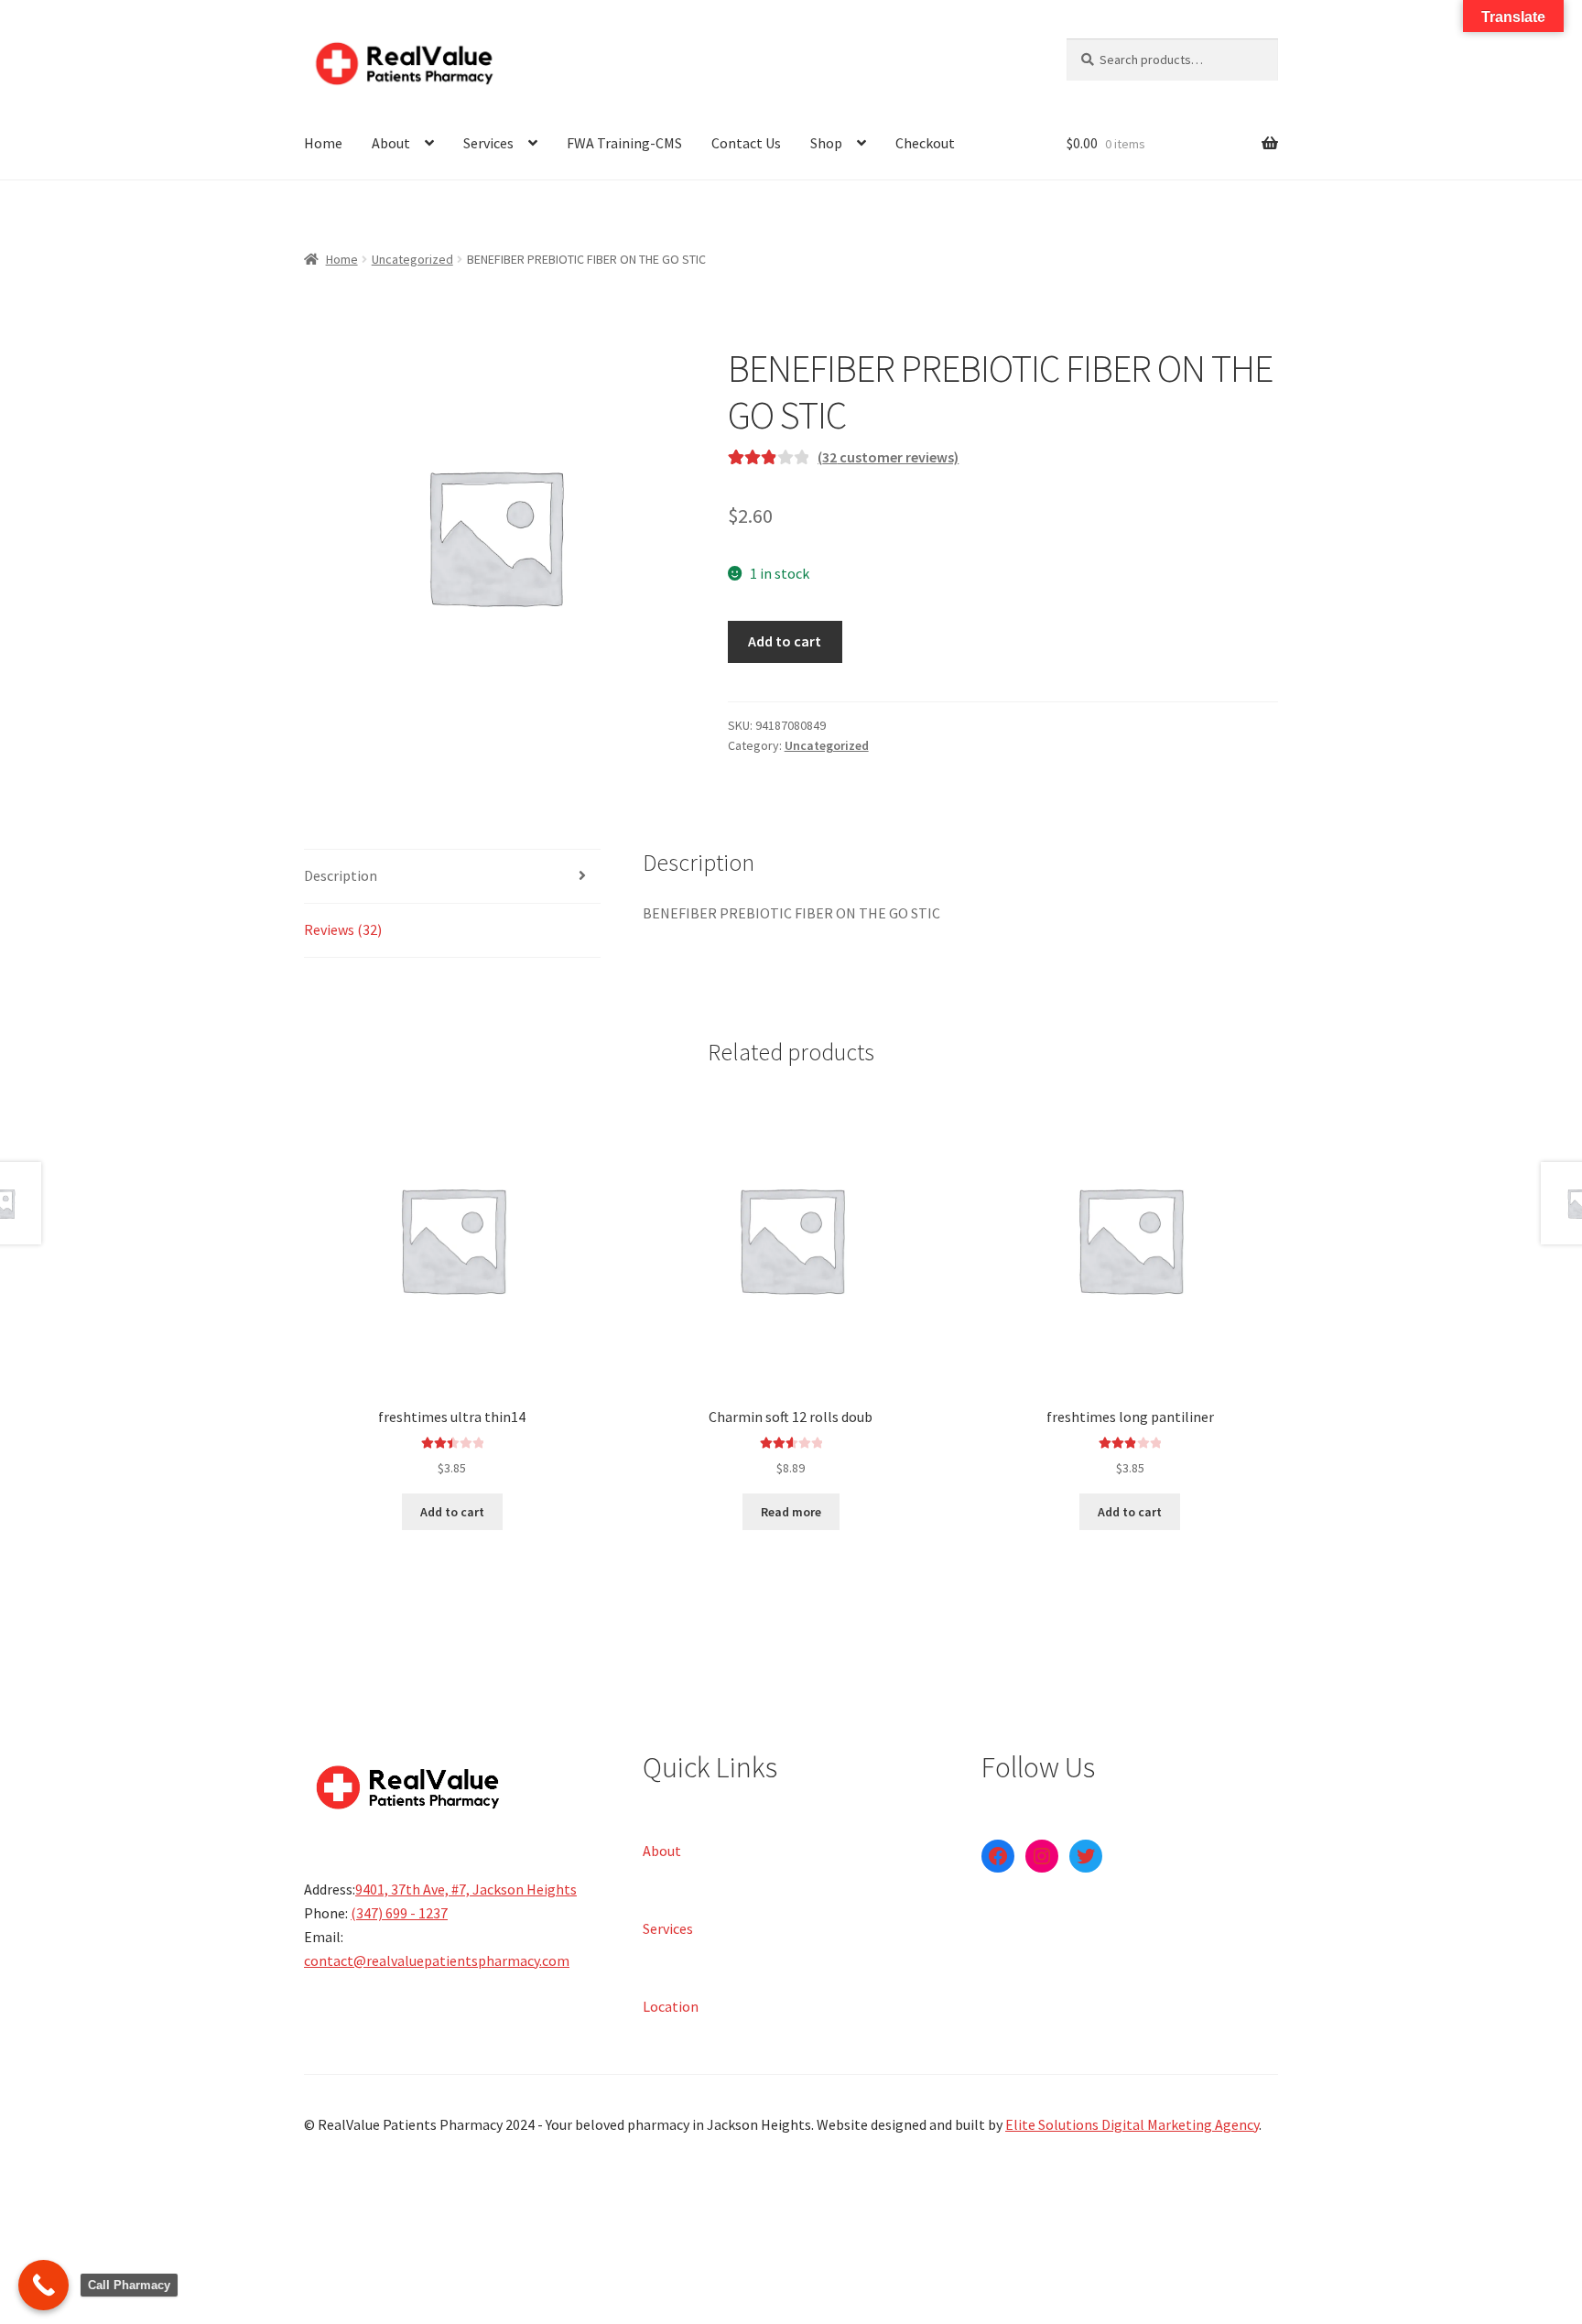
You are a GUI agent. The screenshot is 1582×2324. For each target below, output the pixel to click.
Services (488, 143)
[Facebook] (998, 1856)
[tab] (452, 877)
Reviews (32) (343, 929)
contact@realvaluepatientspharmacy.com (437, 1960)
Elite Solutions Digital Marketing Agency (1132, 2124)
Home (323, 143)
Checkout (925, 143)
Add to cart (785, 641)
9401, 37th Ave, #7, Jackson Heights (466, 1889)
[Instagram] (1042, 1856)
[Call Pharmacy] (43, 2285)
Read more (791, 1512)
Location (671, 2005)
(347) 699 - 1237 (399, 1913)
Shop (826, 143)
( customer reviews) (888, 457)
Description (341, 875)
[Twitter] (1086, 1856)
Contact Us (746, 143)
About (391, 143)
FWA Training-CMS (624, 143)
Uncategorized (412, 259)
